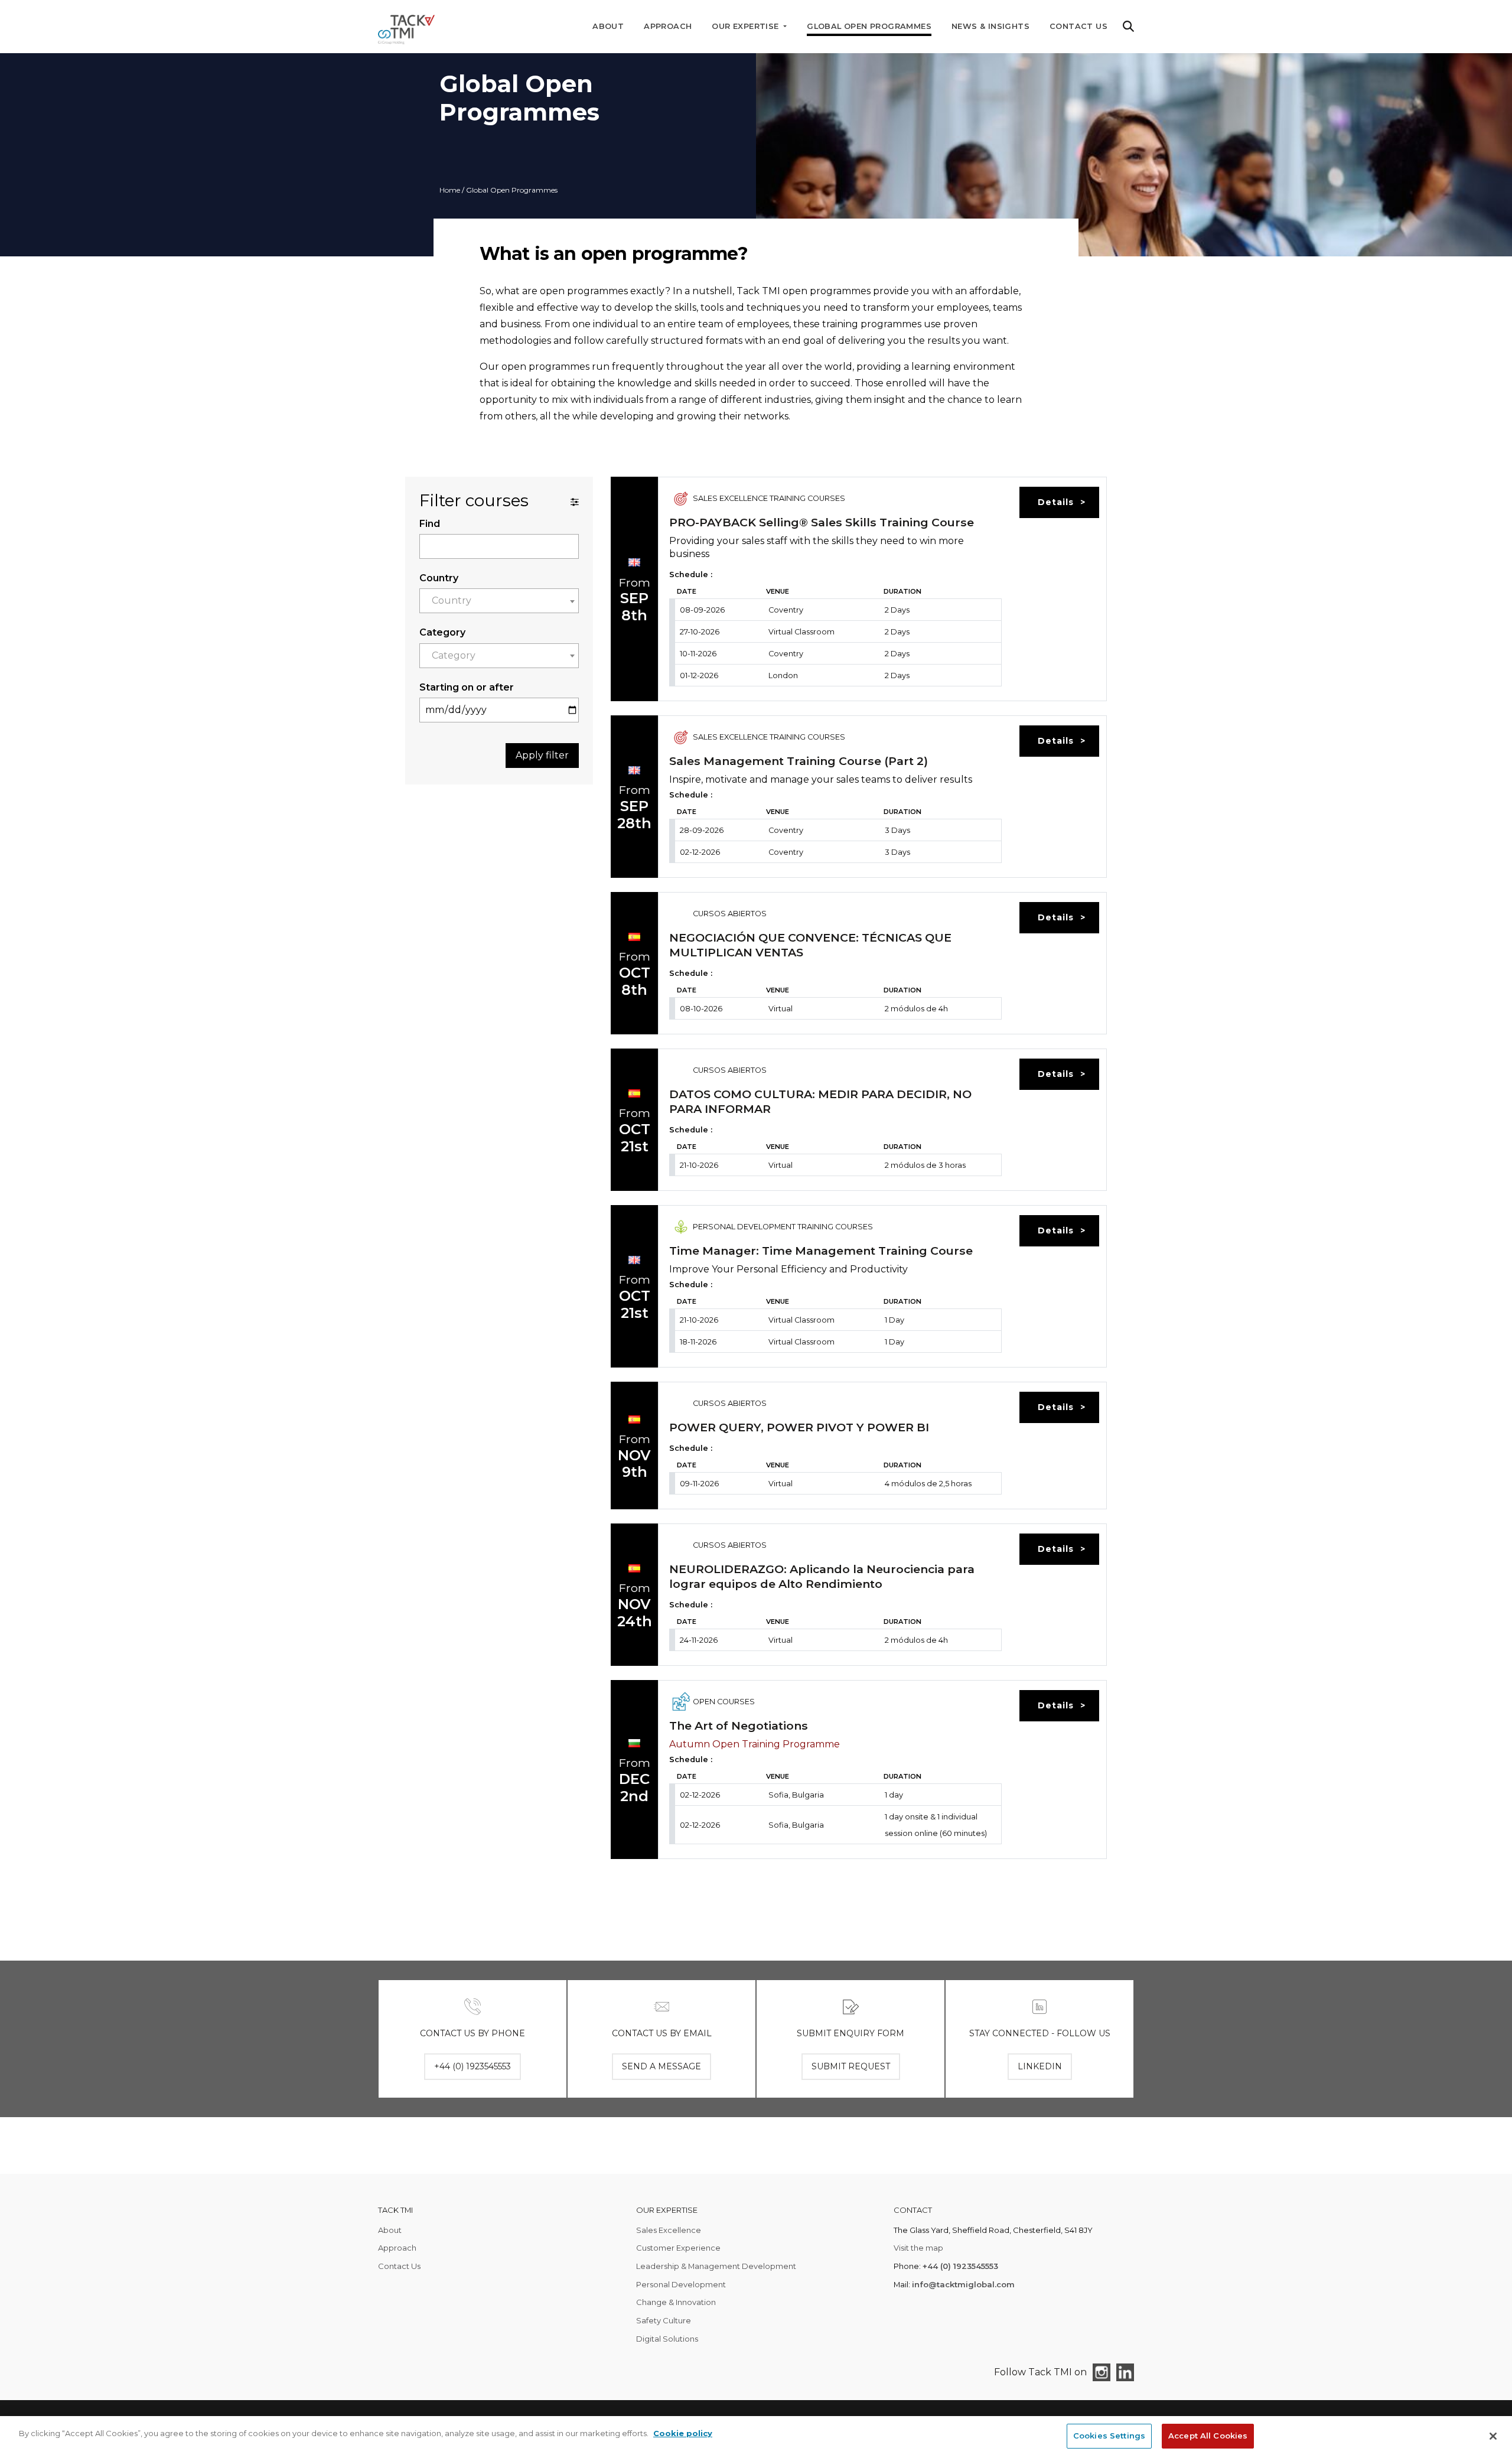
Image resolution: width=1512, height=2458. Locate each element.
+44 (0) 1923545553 (960, 2266)
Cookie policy (683, 2433)
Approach (668, 26)
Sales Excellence (669, 2230)
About (608, 26)
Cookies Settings (1109, 2436)
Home (450, 190)
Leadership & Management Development (716, 2266)
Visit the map (918, 2248)
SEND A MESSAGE (661, 2066)
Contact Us (1078, 26)
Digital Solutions (667, 2339)
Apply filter (542, 755)
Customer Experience (678, 2248)
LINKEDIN (1040, 2066)
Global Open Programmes (869, 26)
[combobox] (499, 601)
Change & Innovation (676, 2302)
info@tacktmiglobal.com (963, 2284)
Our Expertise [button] (747, 26)
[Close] (1493, 2436)
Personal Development (681, 2284)
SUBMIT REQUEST (851, 2066)
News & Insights (990, 26)
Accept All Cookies (1208, 2436)
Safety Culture (664, 2320)
